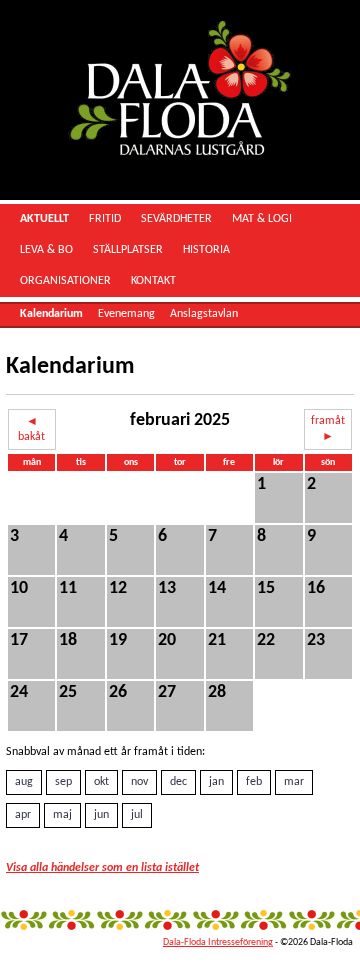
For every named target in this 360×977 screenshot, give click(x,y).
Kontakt (153, 281)
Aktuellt (44, 219)
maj (62, 815)
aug (24, 782)
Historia (206, 250)
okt (101, 782)
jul (137, 815)
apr (23, 815)
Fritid (105, 219)
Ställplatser (128, 250)
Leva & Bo (46, 250)
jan (216, 782)
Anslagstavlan (204, 314)
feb (254, 782)
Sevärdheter (176, 219)
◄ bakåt (31, 429)
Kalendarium (51, 314)
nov (139, 782)
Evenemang (126, 314)
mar (294, 782)
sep (63, 782)
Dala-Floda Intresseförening (218, 942)
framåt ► (328, 429)
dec (178, 782)
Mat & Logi (262, 219)
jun (101, 815)
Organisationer (65, 281)
